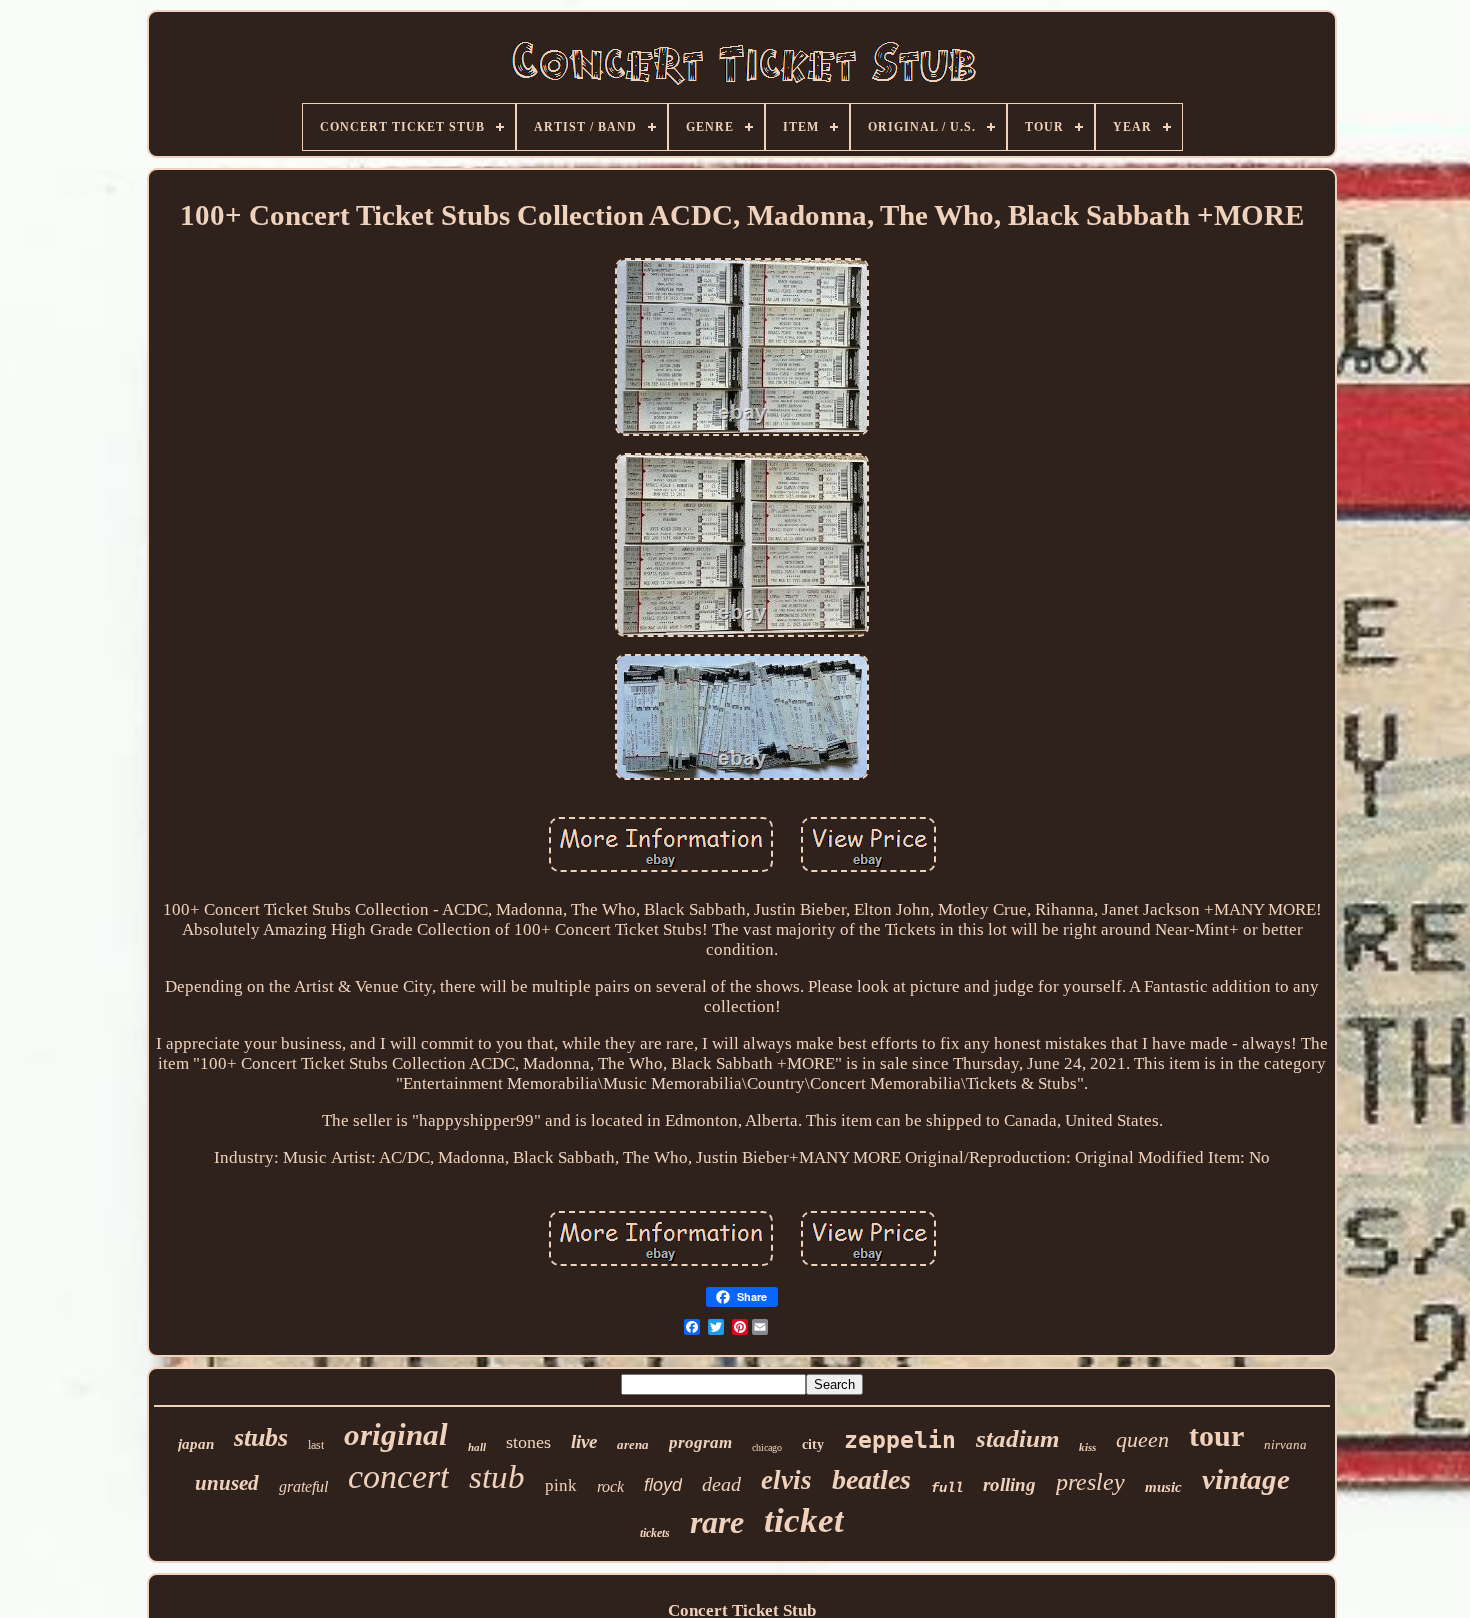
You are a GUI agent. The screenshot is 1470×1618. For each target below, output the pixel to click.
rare (717, 1522)
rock (610, 1486)
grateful (303, 1486)
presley (1090, 1482)
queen (1142, 1439)
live (584, 1441)
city (813, 1444)
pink (561, 1485)
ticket (804, 1520)
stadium (1017, 1438)
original (396, 1434)
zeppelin (900, 1440)
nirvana (1285, 1444)
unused (227, 1483)
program (700, 1442)
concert (398, 1476)
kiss (1087, 1447)
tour (1216, 1435)
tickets (655, 1533)
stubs (261, 1437)
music (1163, 1487)
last (316, 1445)
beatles (871, 1479)
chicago (767, 1447)
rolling (1009, 1484)
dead (721, 1484)
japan (196, 1444)
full (947, 1488)
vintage (1246, 1479)
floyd (663, 1485)
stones (528, 1442)
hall (477, 1447)
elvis (786, 1480)
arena (633, 1444)
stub (497, 1477)
